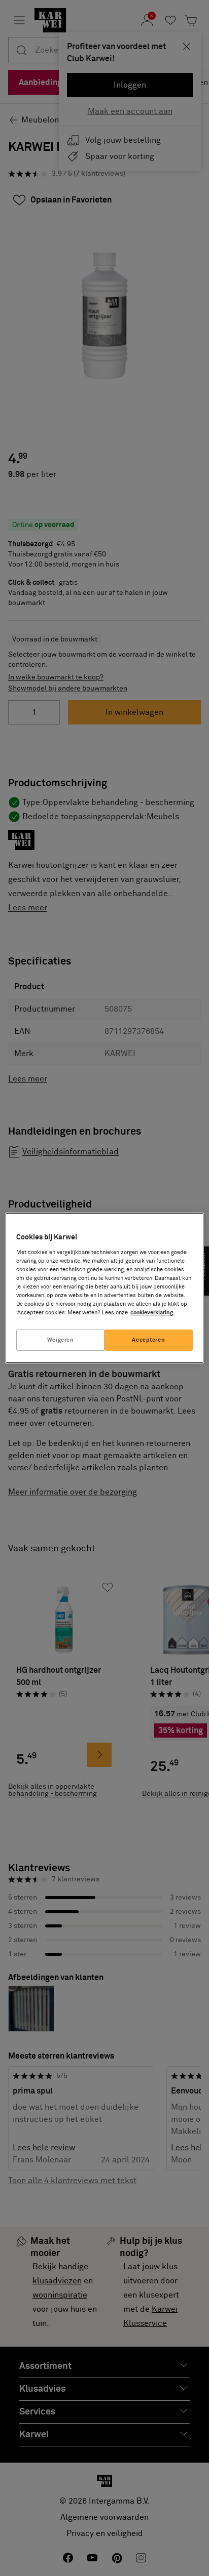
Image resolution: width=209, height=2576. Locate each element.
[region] (104, 1288)
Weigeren (61, 1340)
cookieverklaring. (152, 1313)
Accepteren (148, 1340)
